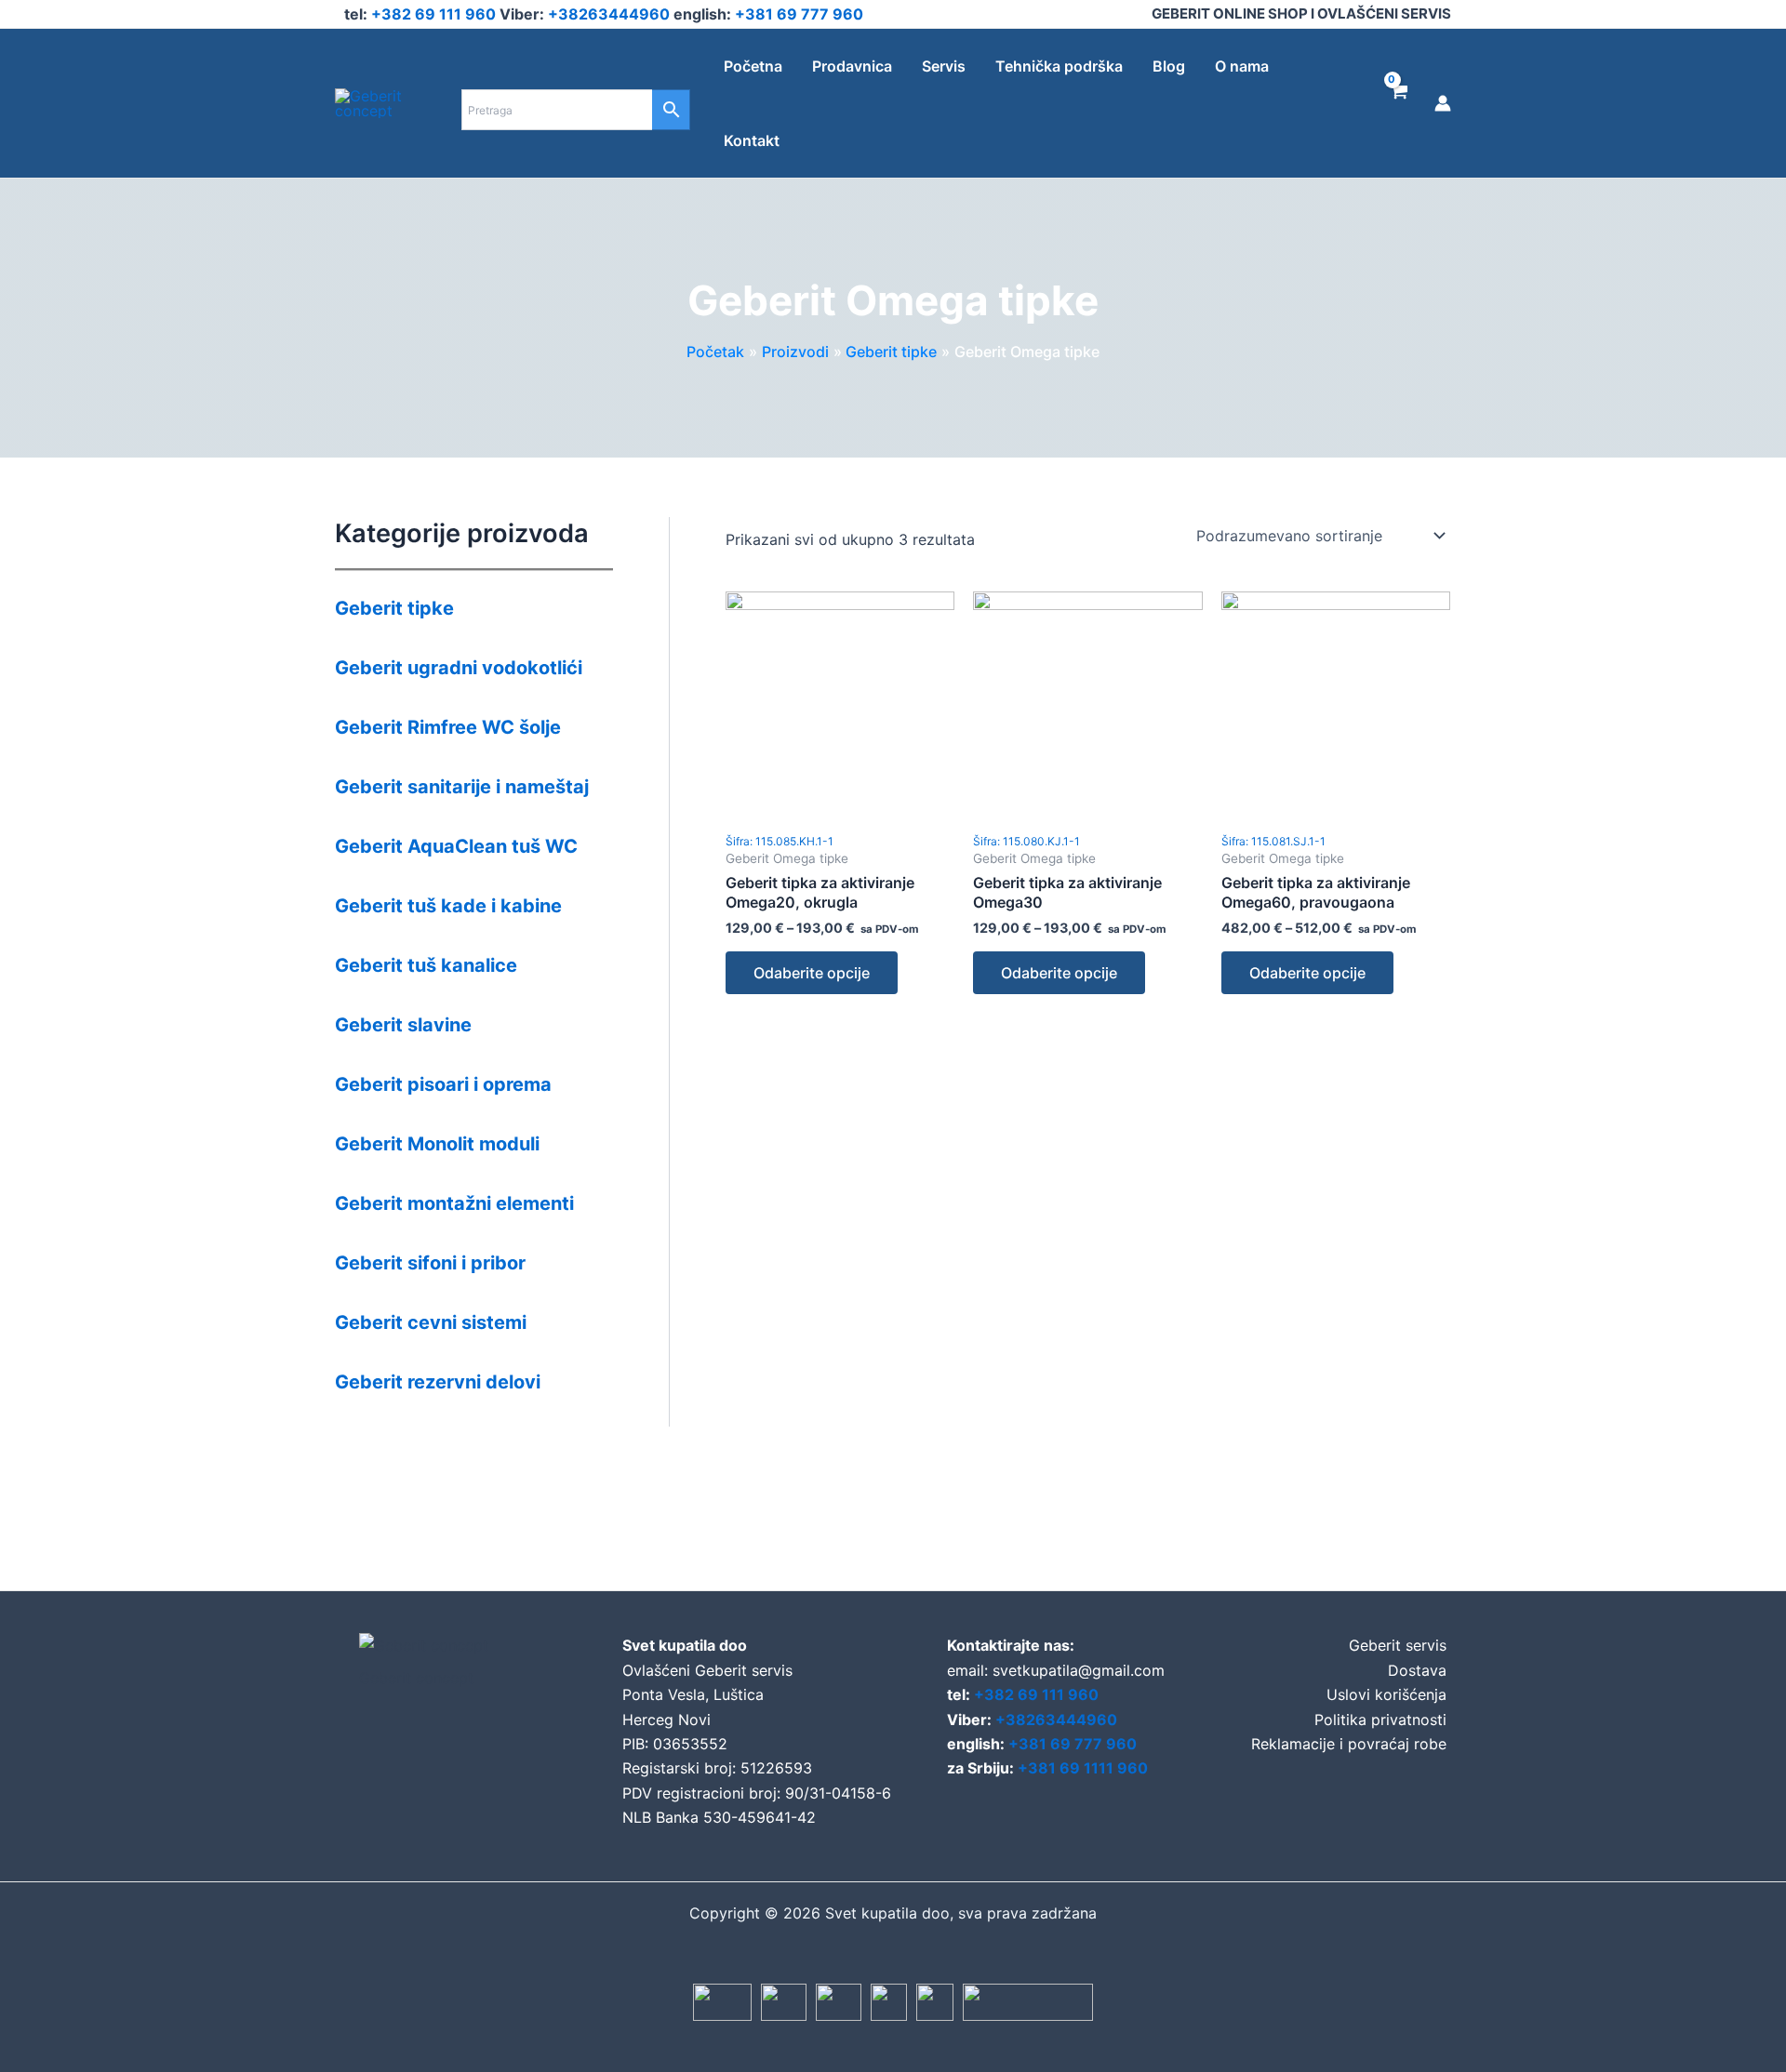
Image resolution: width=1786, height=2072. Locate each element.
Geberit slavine (403, 1025)
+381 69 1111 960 (1083, 1768)
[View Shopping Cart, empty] (1399, 103)
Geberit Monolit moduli (437, 1144)
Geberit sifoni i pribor (430, 1263)
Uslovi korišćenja (1386, 1694)
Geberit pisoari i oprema (443, 1084)
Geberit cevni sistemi (431, 1322)
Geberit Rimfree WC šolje (448, 727)
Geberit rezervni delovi (438, 1382)
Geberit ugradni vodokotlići (459, 668)
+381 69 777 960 (799, 14)
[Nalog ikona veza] (1443, 103)
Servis (944, 66)
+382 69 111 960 (435, 14)
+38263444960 (611, 14)
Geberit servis (1398, 1645)
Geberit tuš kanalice (426, 965)
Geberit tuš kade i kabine (448, 906)
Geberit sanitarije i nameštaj (462, 787)
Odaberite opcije (812, 973)
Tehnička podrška (1059, 66)
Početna (753, 66)
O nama (1242, 66)
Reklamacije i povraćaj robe (1349, 1744)
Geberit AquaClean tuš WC (456, 846)
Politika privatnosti (1380, 1720)
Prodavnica (852, 66)
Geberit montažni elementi (454, 1203)
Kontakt (752, 140)
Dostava (1417, 1670)
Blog (1169, 66)
